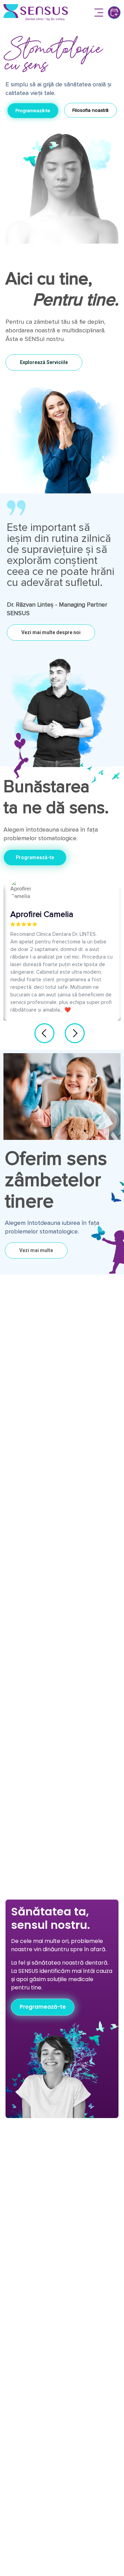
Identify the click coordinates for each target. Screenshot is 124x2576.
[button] (99, 13)
